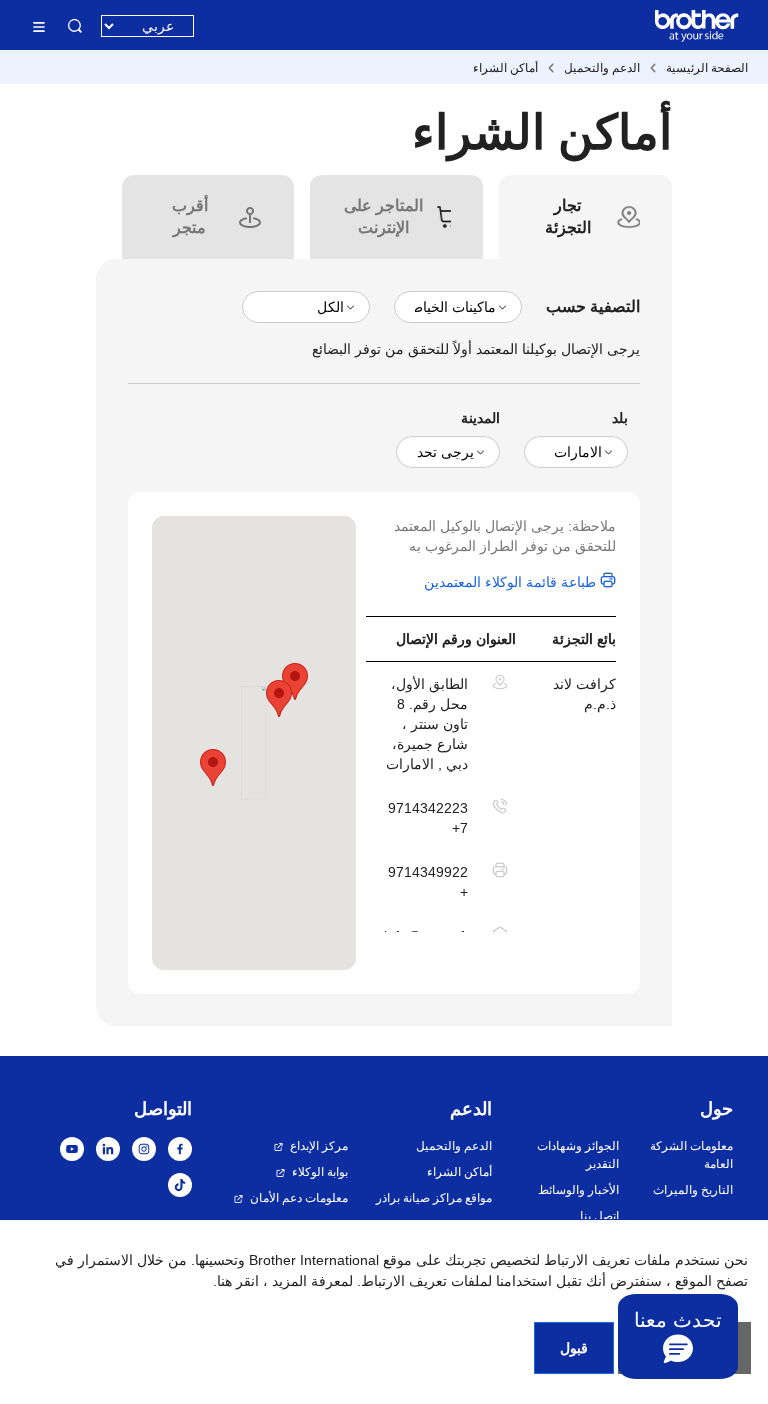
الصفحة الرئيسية (707, 68)
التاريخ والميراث (693, 1190)
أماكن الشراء (505, 68)
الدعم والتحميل (602, 68)
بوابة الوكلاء (320, 1172)
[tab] (567, 217)
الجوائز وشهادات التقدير (577, 1155)
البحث (75, 26)
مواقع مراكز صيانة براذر (434, 1198)
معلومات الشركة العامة (691, 1155)
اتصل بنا (599, 1216)
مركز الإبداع (319, 1146)
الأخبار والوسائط (578, 1190)
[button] (213, 767)
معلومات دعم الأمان (299, 1198)
